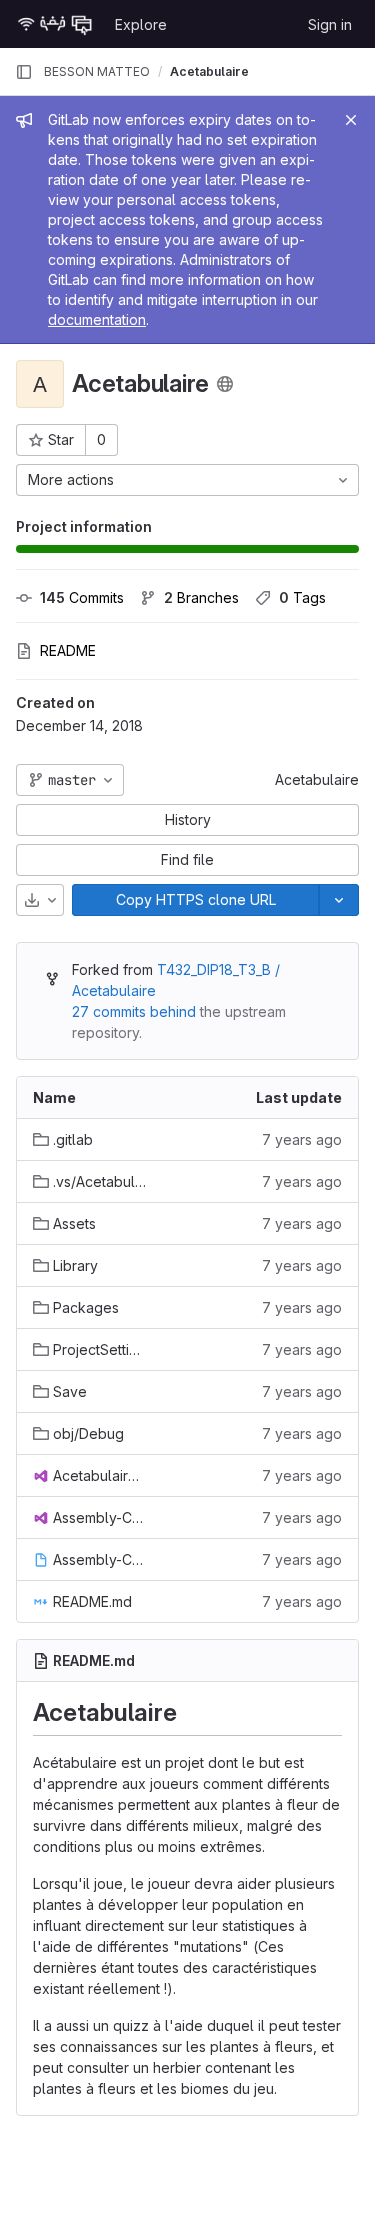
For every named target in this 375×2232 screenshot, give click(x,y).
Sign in (330, 24)
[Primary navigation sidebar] (24, 72)
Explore (141, 24)
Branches (201, 597)
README (68, 650)
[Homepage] (55, 24)
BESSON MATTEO (97, 71)
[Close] (351, 120)
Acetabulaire (317, 779)
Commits (82, 597)
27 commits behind (134, 1011)
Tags (302, 597)
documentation (97, 319)
